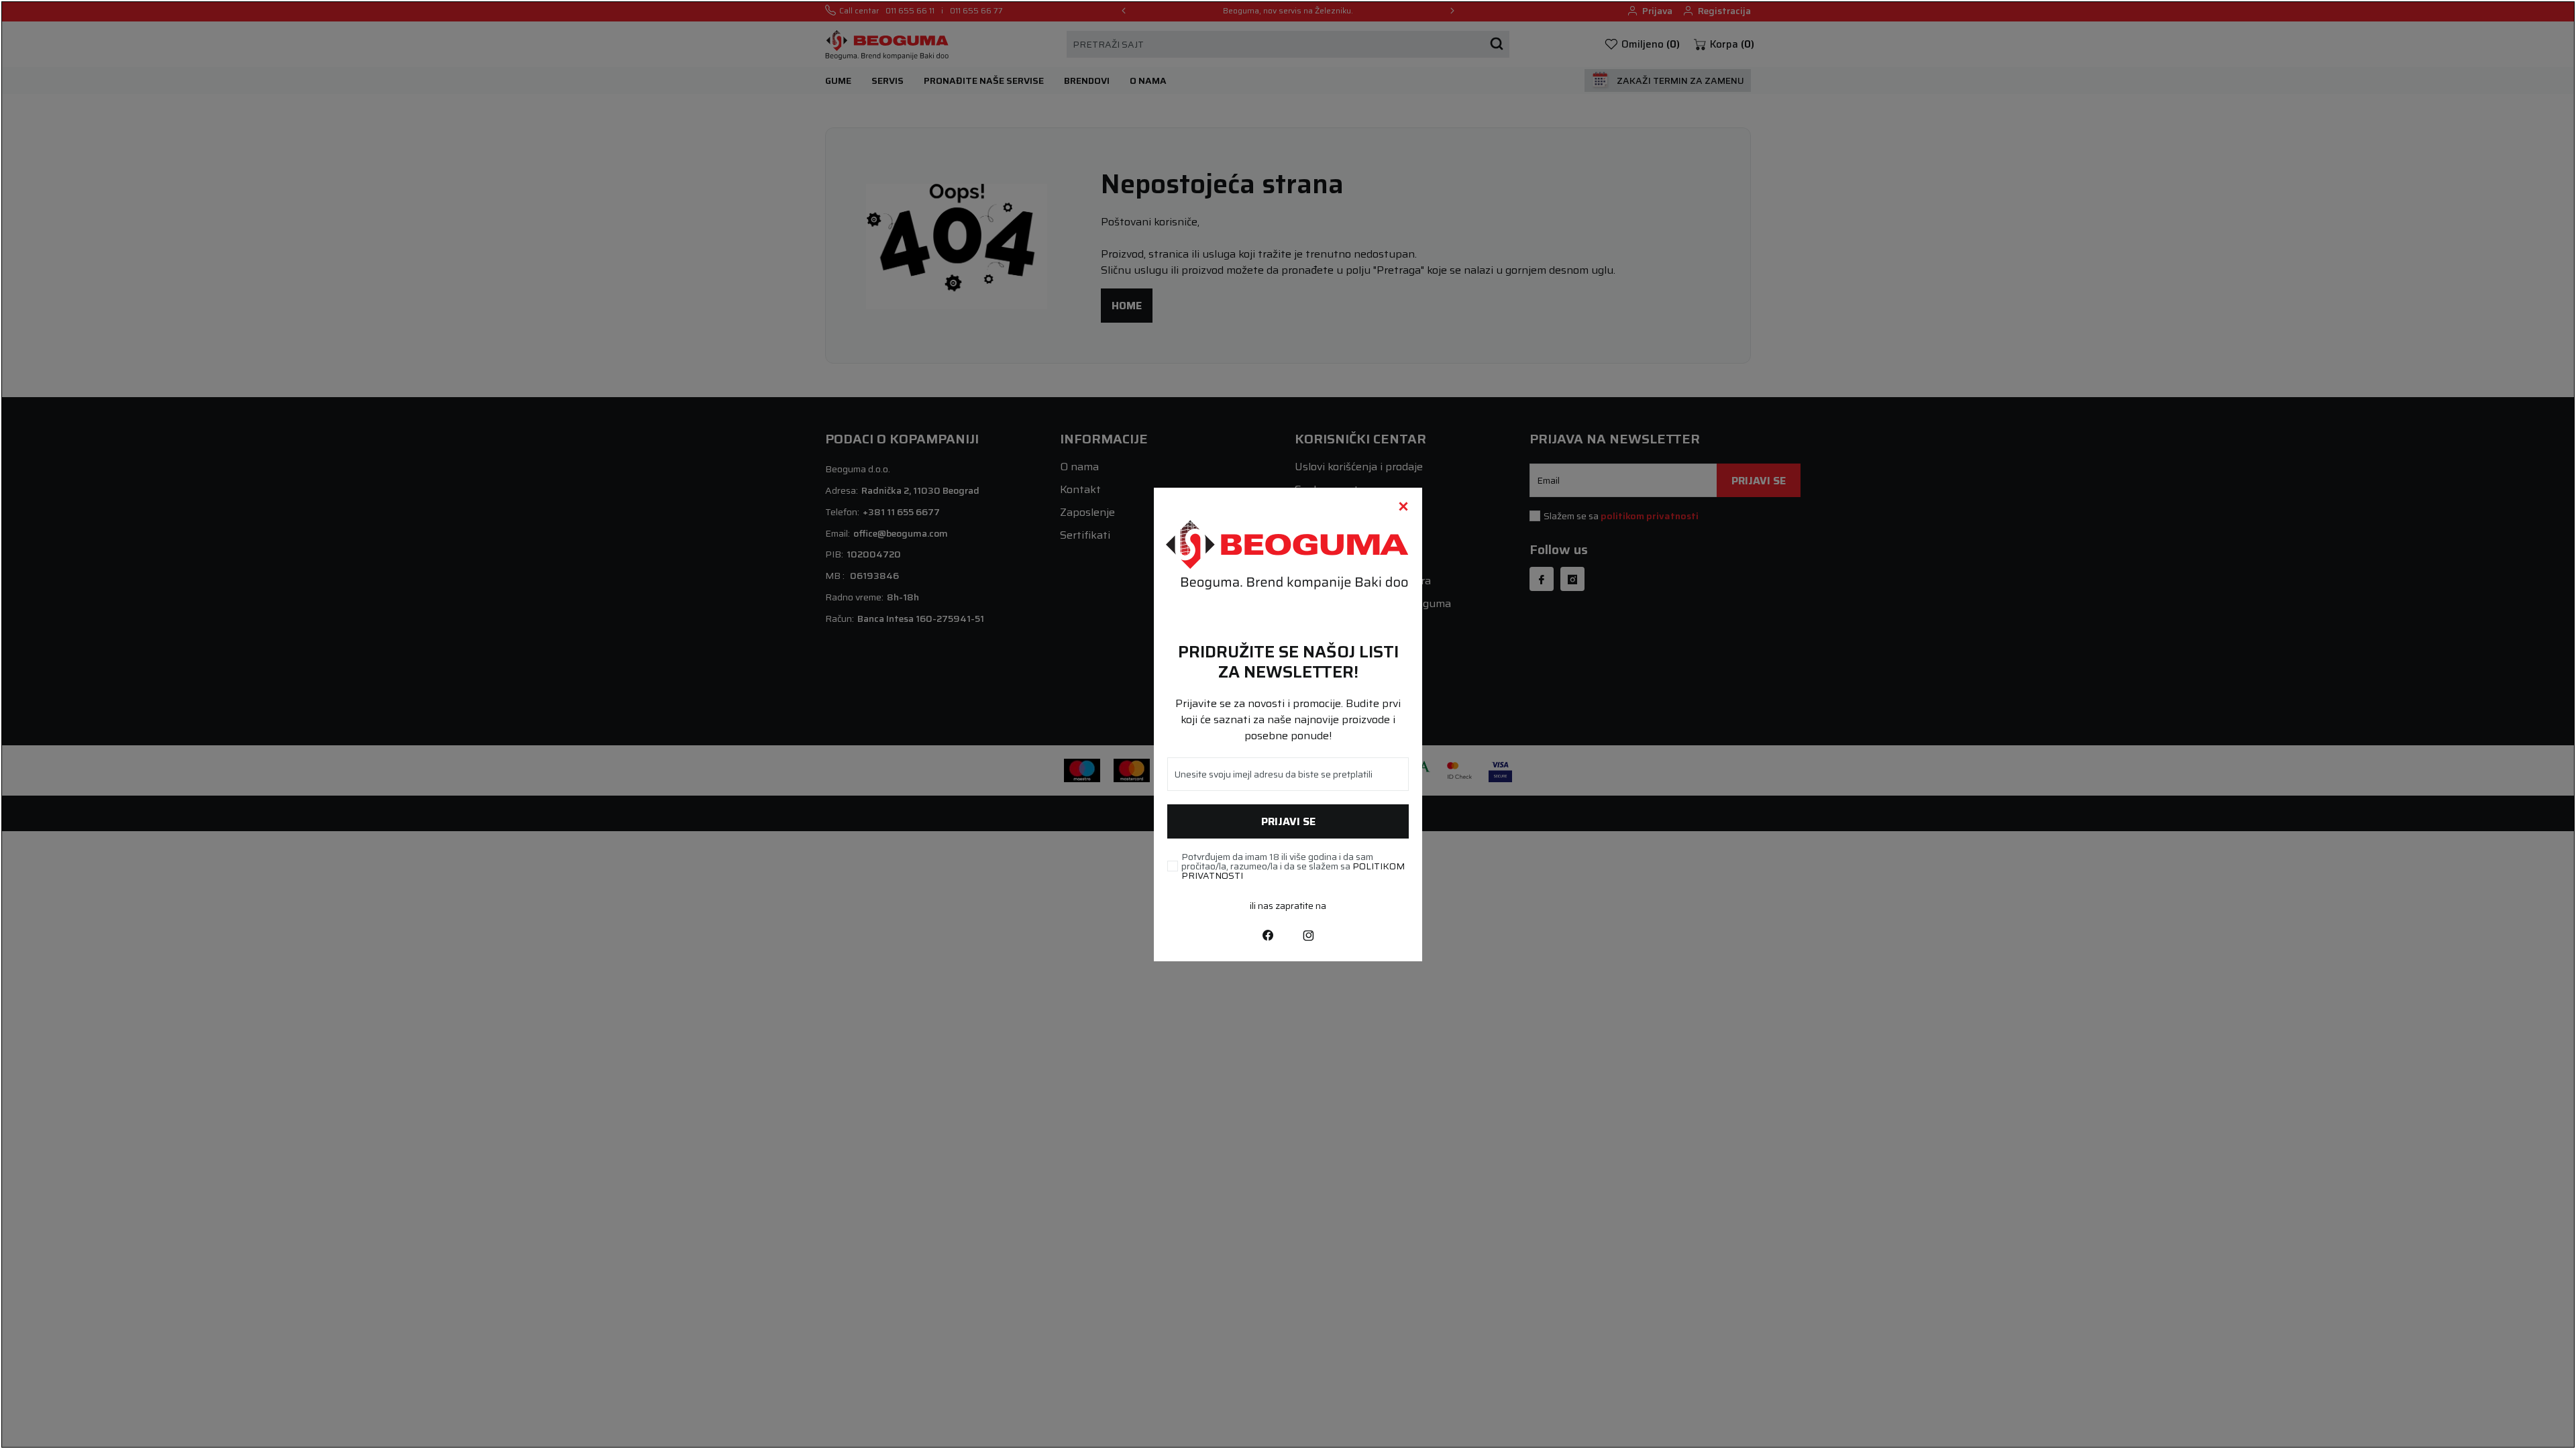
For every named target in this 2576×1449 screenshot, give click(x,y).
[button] (1403, 506)
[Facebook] (1268, 934)
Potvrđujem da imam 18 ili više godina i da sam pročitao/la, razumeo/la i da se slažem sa (1293, 866)
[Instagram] (1308, 934)
